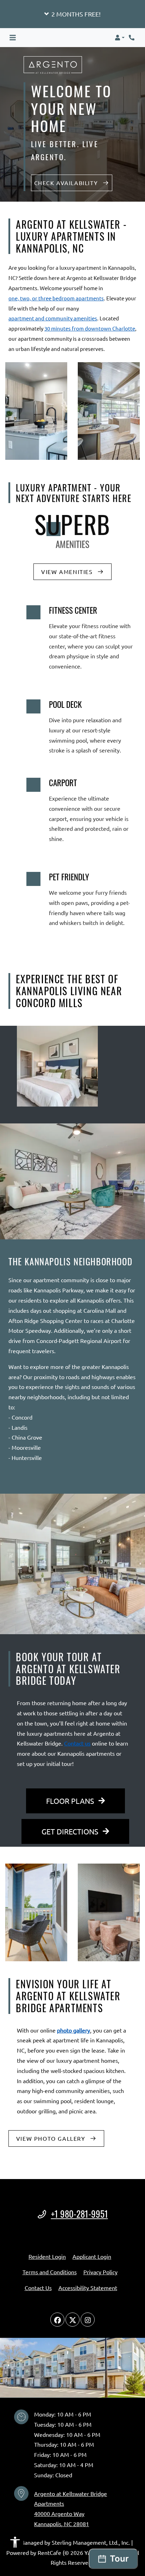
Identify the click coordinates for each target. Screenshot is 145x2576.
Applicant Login (92, 2256)
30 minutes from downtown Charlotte (90, 328)
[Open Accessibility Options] (15, 2544)
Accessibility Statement (88, 2287)
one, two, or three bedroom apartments (56, 298)
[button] (72, 14)
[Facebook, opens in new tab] (57, 2320)
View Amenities (68, 572)
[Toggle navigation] (13, 38)
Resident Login (47, 2256)
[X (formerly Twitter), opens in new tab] (72, 2320)
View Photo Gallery (52, 2138)
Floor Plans (71, 1801)
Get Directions (71, 1831)
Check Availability (67, 183)
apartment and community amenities (53, 318)
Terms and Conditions (50, 2272)
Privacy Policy (100, 2272)
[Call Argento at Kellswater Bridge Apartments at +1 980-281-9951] (132, 38)
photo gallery (74, 2030)
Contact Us (38, 2288)
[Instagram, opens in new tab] (88, 2320)
